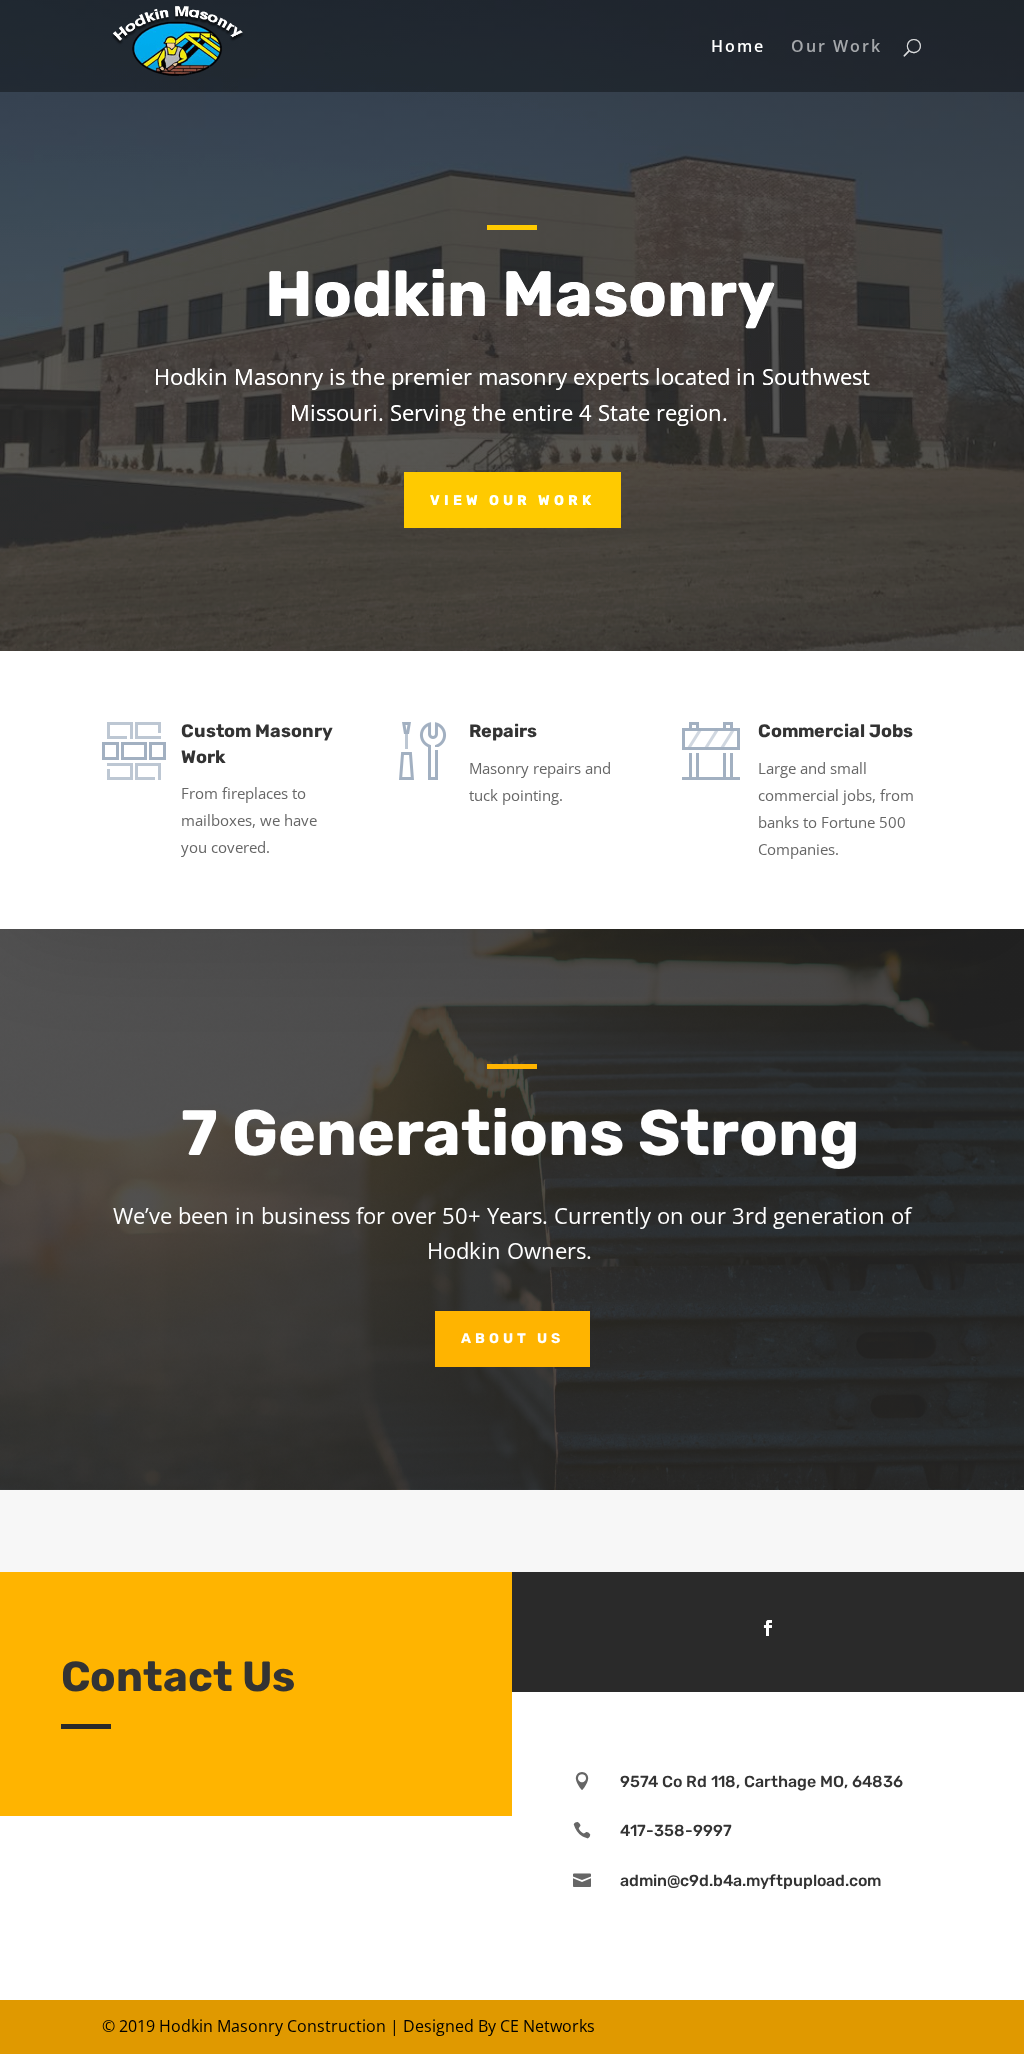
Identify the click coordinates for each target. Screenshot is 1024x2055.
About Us (512, 1338)
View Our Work (512, 500)
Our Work (836, 48)
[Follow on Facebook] (768, 1628)
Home (738, 48)
